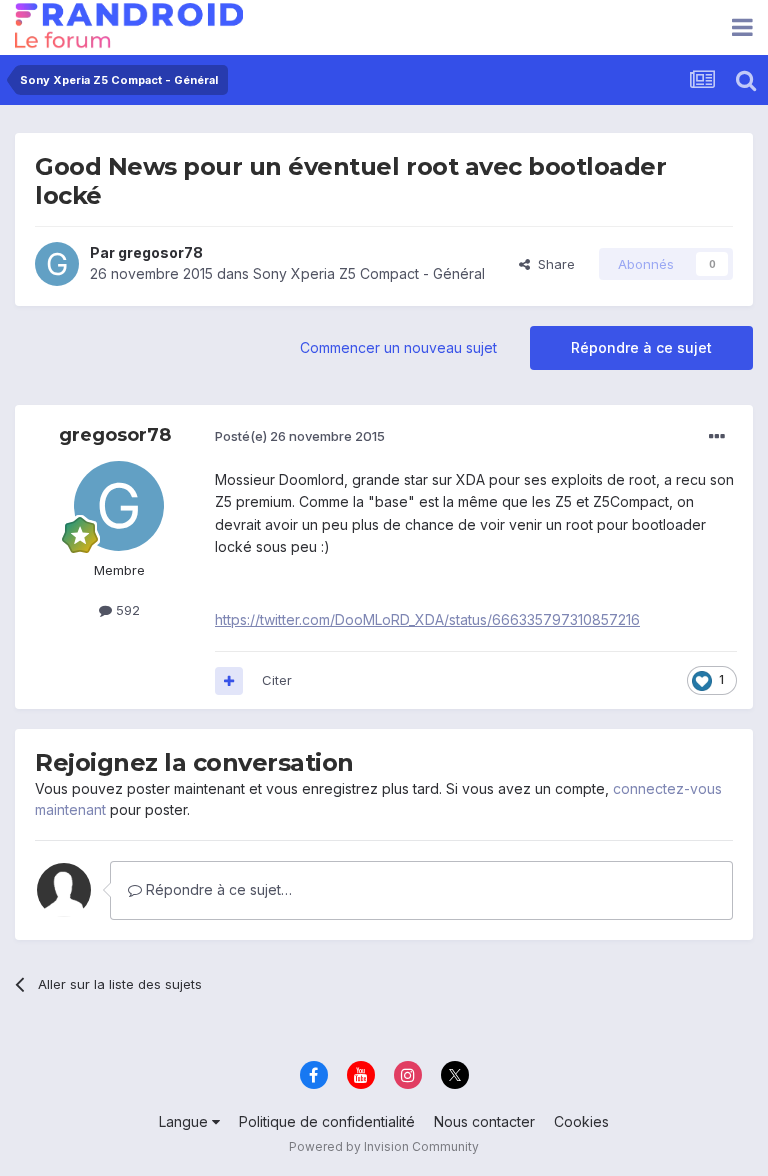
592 (126, 610)
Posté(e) (300, 436)
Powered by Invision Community (384, 1146)
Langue (185, 1121)
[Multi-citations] (229, 681)
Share (552, 264)
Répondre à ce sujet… (217, 889)
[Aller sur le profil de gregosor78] (57, 264)
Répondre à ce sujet (641, 347)
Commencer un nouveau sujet (398, 347)
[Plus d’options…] (717, 437)
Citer (277, 680)
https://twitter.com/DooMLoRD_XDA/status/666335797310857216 (427, 619)
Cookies (581, 1121)
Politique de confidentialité (327, 1121)
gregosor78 (160, 252)
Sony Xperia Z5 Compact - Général (369, 273)
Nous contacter (484, 1121)
